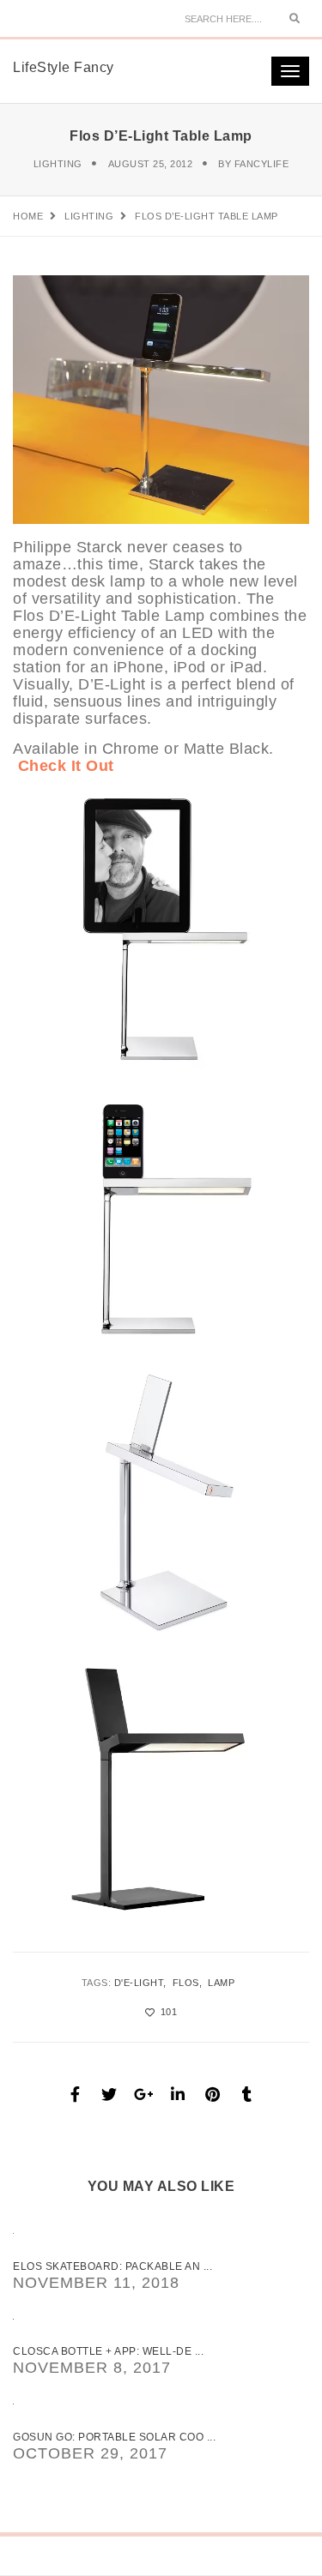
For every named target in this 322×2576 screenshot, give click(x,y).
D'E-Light (139, 1983)
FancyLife (262, 164)
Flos (186, 1983)
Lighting (58, 164)
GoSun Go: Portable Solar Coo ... (114, 2437)
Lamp (221, 1983)
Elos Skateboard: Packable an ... (112, 2266)
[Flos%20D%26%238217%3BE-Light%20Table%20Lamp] (76, 2094)
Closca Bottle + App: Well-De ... (108, 2351)
